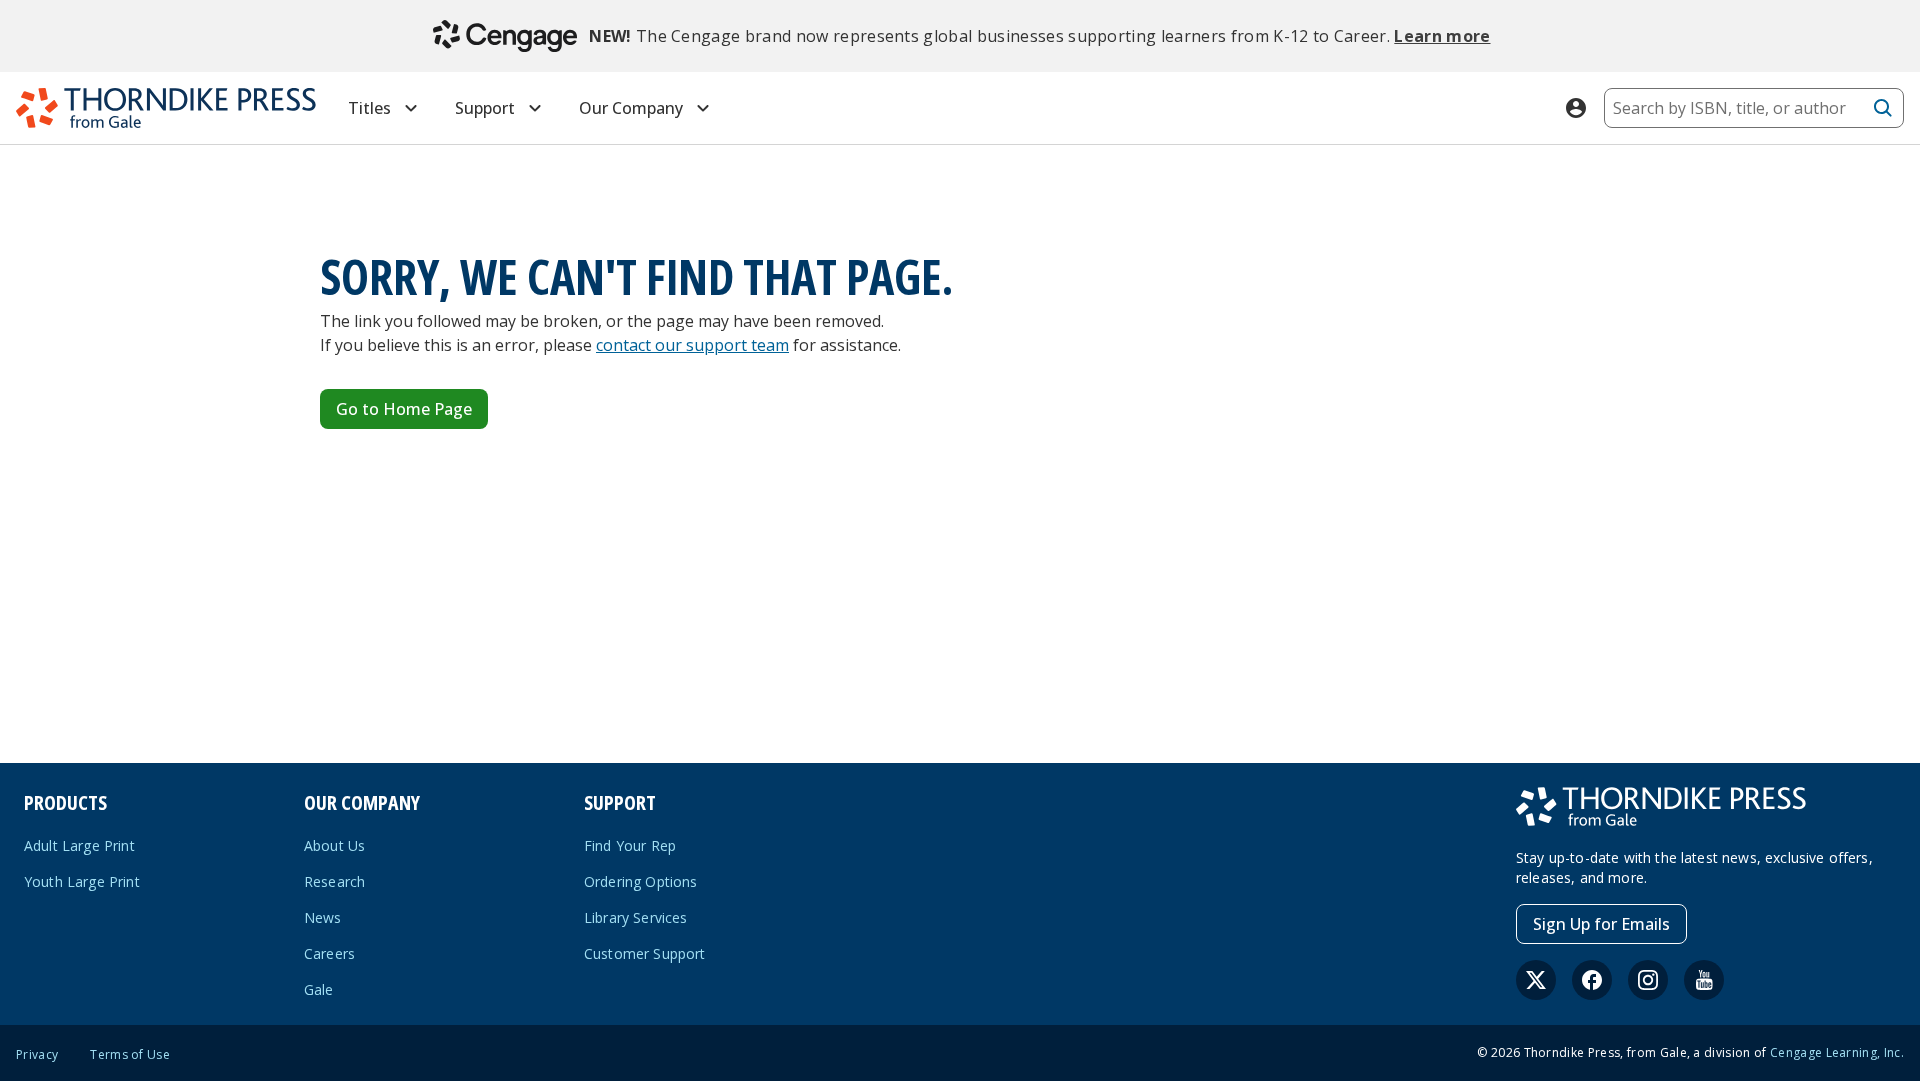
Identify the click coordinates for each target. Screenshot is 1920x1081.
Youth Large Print (82, 881)
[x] (1536, 980)
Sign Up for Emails (1601, 924)
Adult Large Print (79, 845)
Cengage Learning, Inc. (1837, 1052)
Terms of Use (130, 1055)
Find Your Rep (630, 845)
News (323, 917)
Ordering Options (641, 881)
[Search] (1883, 108)
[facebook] (1592, 980)
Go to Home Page (404, 409)
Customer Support (645, 953)
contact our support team (692, 345)
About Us (334, 845)
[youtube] (1704, 980)
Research (334, 881)
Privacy (37, 1055)
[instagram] (1648, 980)
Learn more (1442, 36)
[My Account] (1576, 108)
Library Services (636, 917)
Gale (319, 989)
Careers (329, 953)
